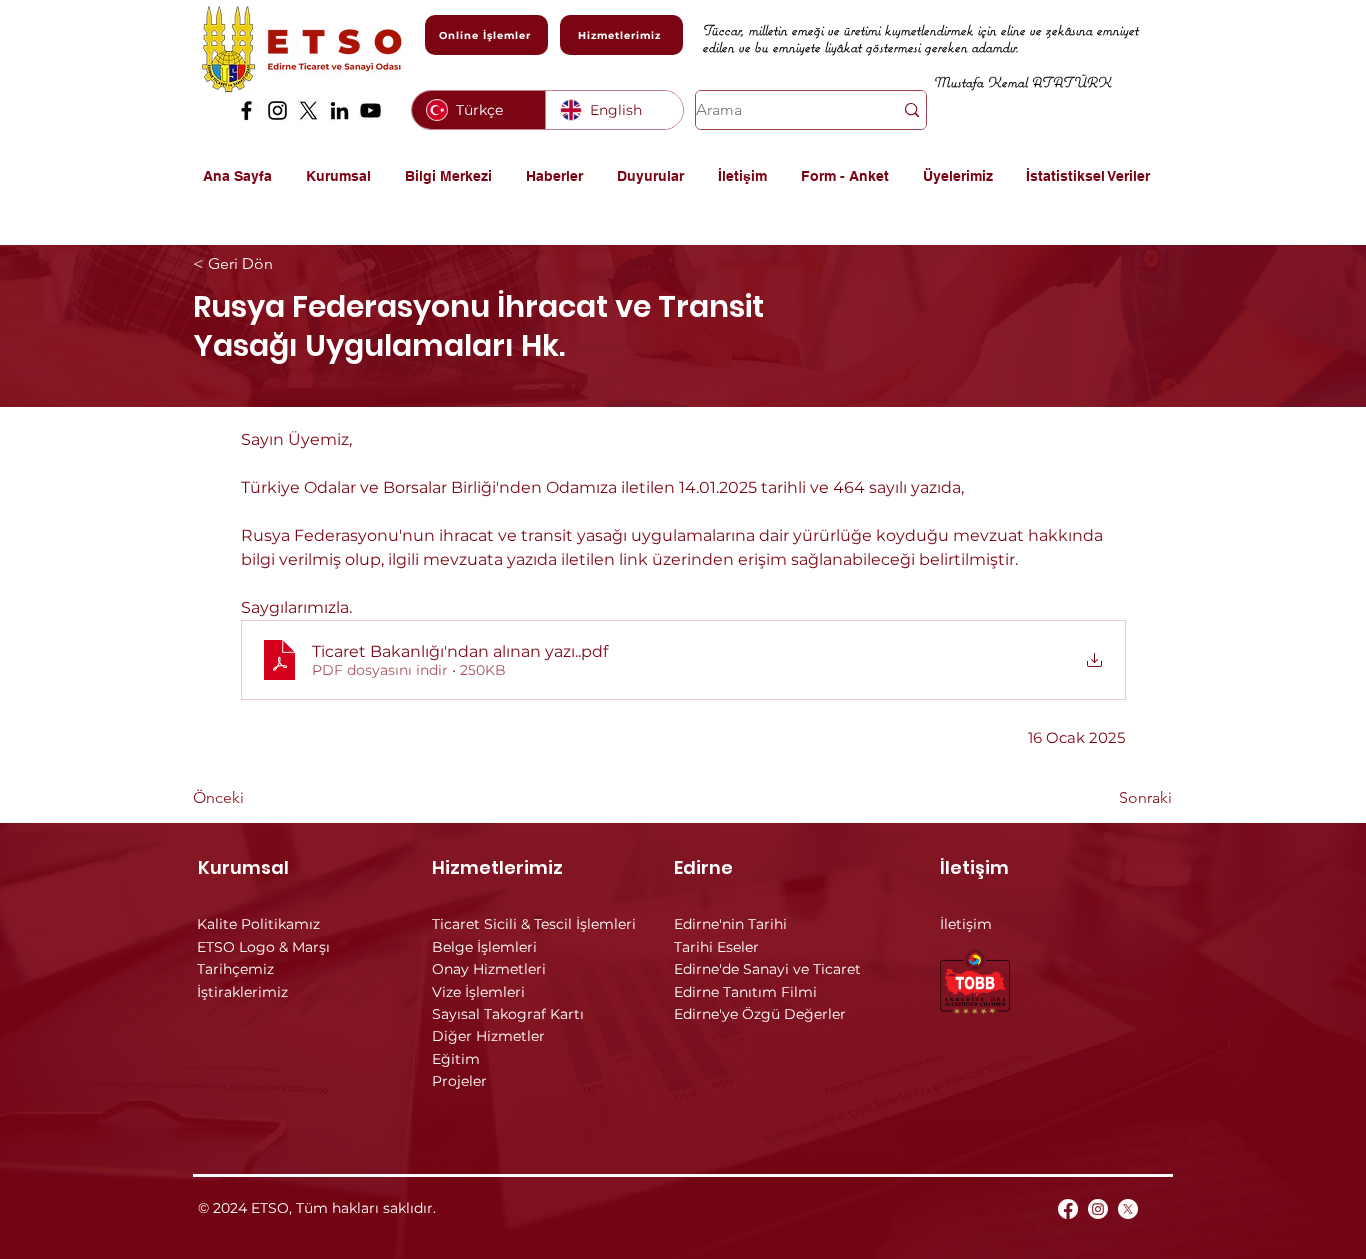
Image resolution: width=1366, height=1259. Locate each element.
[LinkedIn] (339, 110)
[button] (345, 176)
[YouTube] (370, 110)
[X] (308, 110)
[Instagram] (277, 110)
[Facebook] (246, 110)
